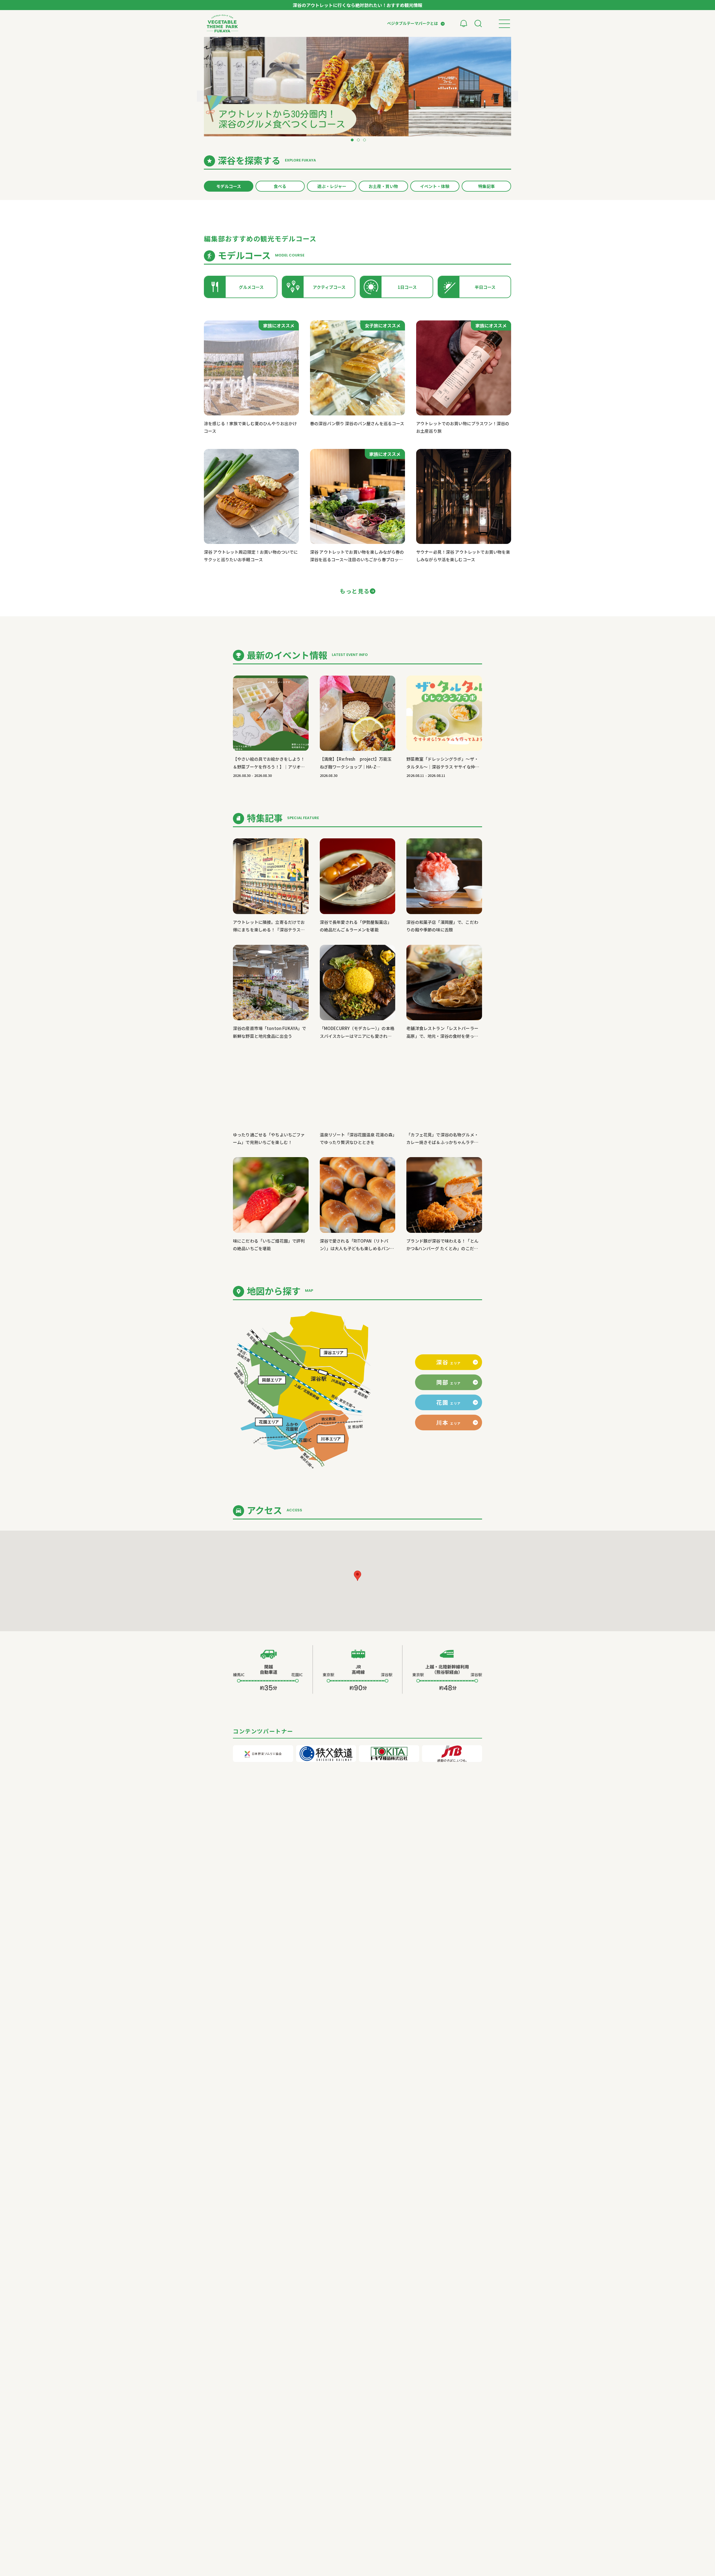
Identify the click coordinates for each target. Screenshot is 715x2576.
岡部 (449, 1382)
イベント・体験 (435, 186)
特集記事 (487, 186)
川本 (449, 1422)
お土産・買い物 (383, 186)
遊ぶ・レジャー (332, 186)
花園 (449, 1402)
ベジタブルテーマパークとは (413, 23)
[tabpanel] (357, 87)
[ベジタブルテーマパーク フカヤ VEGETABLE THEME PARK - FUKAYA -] (222, 23)
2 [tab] (357, 141)
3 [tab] (364, 141)
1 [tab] (351, 141)
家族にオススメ (279, 325)
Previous (200, 96)
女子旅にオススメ (383, 325)
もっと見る (355, 591)
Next (515, 96)
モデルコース (229, 186)
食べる (280, 186)
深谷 (449, 1362)
